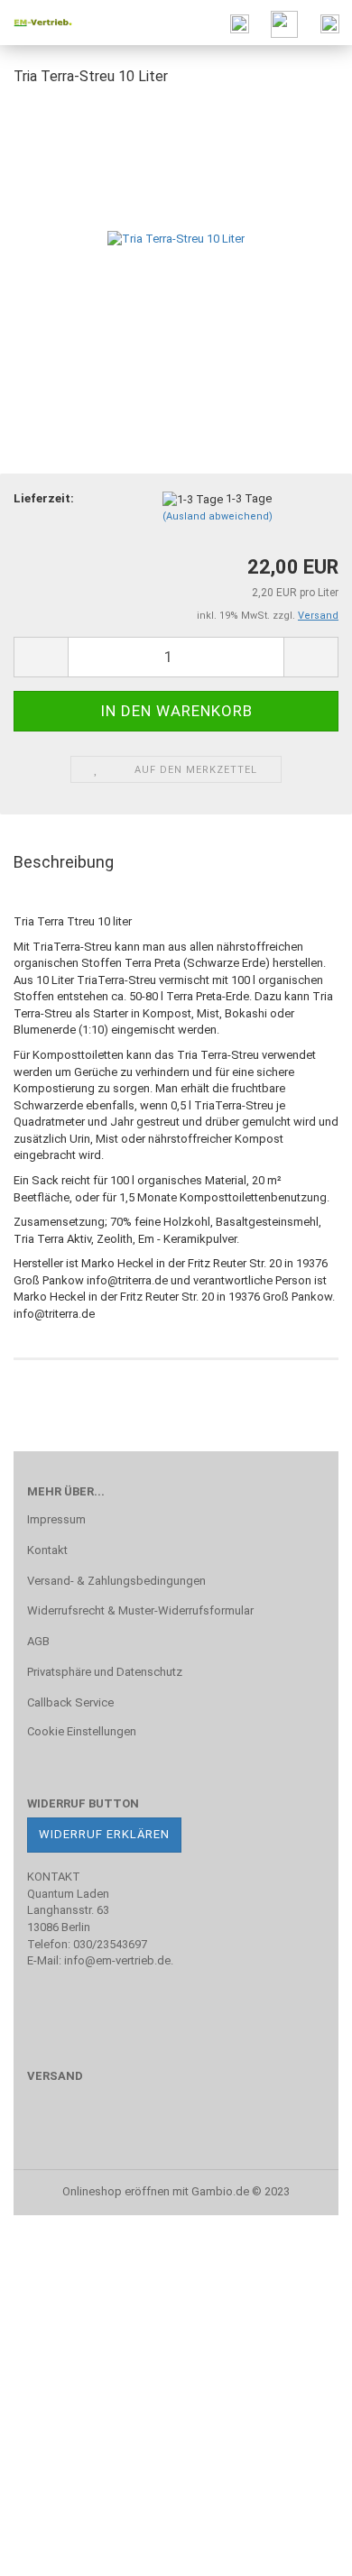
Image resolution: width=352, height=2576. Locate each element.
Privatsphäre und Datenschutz (105, 1672)
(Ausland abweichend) (218, 516)
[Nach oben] (302, 2549)
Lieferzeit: (44, 498)
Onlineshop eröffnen (116, 2191)
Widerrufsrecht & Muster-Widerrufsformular (140, 1610)
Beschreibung (64, 862)
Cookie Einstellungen (82, 1731)
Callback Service (70, 1702)
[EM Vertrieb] (36, 23)
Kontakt (47, 1550)
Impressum (56, 1519)
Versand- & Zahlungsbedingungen (116, 1581)
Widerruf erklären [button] (104, 1834)
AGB (38, 1641)
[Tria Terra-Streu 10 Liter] (176, 238)
